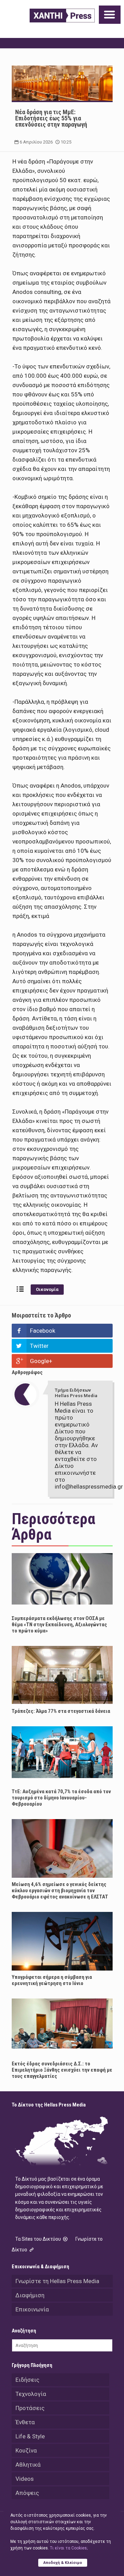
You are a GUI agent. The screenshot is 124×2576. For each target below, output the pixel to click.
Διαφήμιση (30, 2295)
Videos (25, 2479)
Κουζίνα (26, 2450)
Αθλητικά (28, 2465)
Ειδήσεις (27, 2380)
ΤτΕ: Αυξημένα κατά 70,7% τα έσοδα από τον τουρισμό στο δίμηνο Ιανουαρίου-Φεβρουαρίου (61, 1798)
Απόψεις (27, 2493)
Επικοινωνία (32, 2309)
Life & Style (30, 2436)
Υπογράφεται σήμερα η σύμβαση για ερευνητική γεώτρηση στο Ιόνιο (52, 1980)
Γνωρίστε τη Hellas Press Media (57, 2281)
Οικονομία (47, 1289)
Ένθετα (25, 2422)
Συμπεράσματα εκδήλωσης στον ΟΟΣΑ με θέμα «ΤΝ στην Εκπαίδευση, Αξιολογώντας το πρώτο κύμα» (59, 1625)
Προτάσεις (30, 2408)
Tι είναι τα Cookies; (69, 2548)
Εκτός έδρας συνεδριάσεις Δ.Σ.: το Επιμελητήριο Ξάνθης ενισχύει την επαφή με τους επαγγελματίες (62, 2070)
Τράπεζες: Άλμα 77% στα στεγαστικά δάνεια (61, 1711)
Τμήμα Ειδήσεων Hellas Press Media (76, 1393)
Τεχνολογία (31, 2394)
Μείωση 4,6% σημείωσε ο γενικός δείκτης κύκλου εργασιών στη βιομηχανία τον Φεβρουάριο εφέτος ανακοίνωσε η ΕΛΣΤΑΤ (60, 1891)
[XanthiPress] (62, 16)
